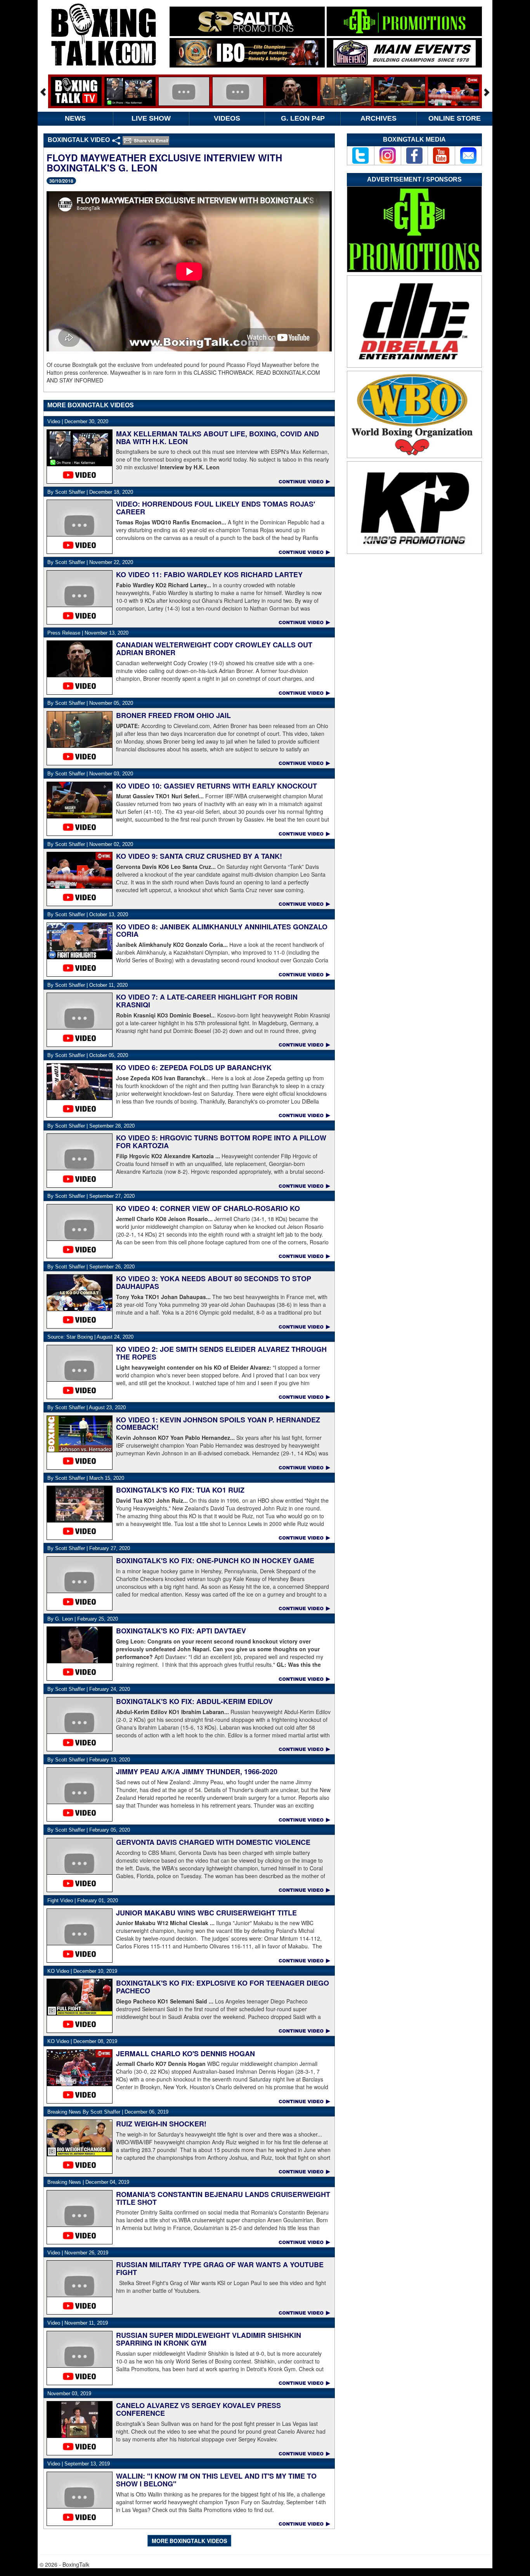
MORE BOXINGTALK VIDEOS (189, 2541)
